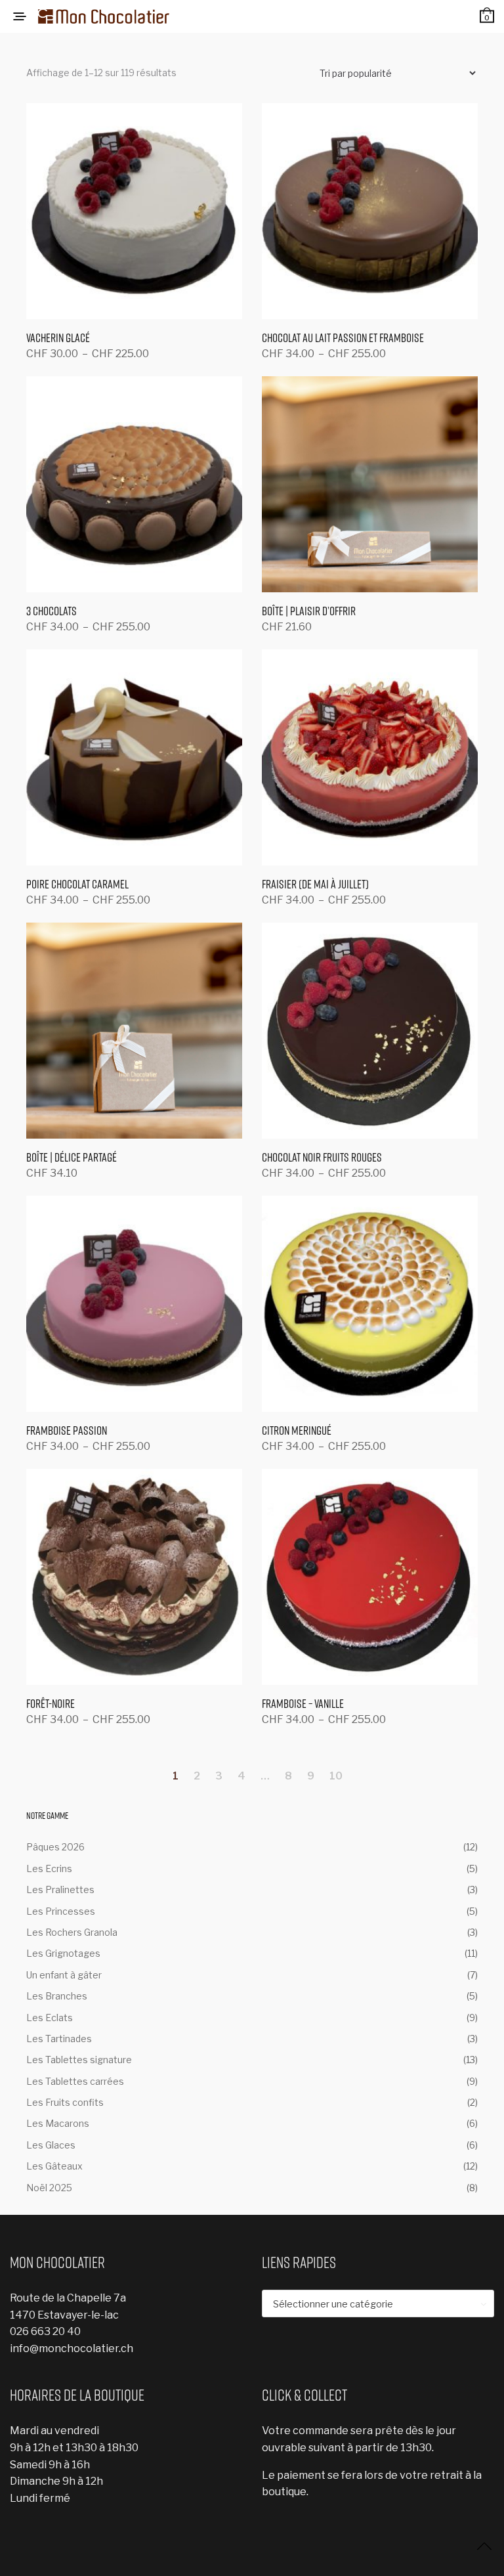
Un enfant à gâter (64, 1975)
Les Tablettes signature (79, 2060)
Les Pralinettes (60, 1889)
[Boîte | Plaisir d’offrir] (370, 484)
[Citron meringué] (370, 1304)
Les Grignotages (63, 1953)
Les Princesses (61, 1911)
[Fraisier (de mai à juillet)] (370, 757)
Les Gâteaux (54, 2166)
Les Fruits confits (65, 2102)
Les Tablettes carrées (75, 2081)
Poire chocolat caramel (77, 884)
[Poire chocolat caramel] (134, 757)
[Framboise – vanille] (370, 1577)
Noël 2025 (49, 2188)
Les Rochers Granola (72, 1932)
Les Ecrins (49, 1868)
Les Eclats (50, 2018)
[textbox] (378, 2304)
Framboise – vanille (303, 1704)
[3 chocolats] (134, 484)
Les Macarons (58, 2123)
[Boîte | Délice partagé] (134, 1031)
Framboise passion (67, 1430)
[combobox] (378, 2303)
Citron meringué (297, 1430)
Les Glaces (51, 2145)
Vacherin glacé (58, 338)
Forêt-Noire (51, 1704)
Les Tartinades (59, 2039)
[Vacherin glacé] (134, 211)
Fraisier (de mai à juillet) (315, 884)
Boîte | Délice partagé (72, 1157)
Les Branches (57, 1996)
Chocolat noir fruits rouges (322, 1157)
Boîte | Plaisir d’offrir (309, 611)
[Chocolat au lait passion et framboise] (370, 211)
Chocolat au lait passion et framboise (343, 338)
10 (336, 1776)
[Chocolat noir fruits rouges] (370, 1031)
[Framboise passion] (134, 1304)
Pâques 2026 (55, 1847)
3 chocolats (52, 611)
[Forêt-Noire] (134, 1577)
